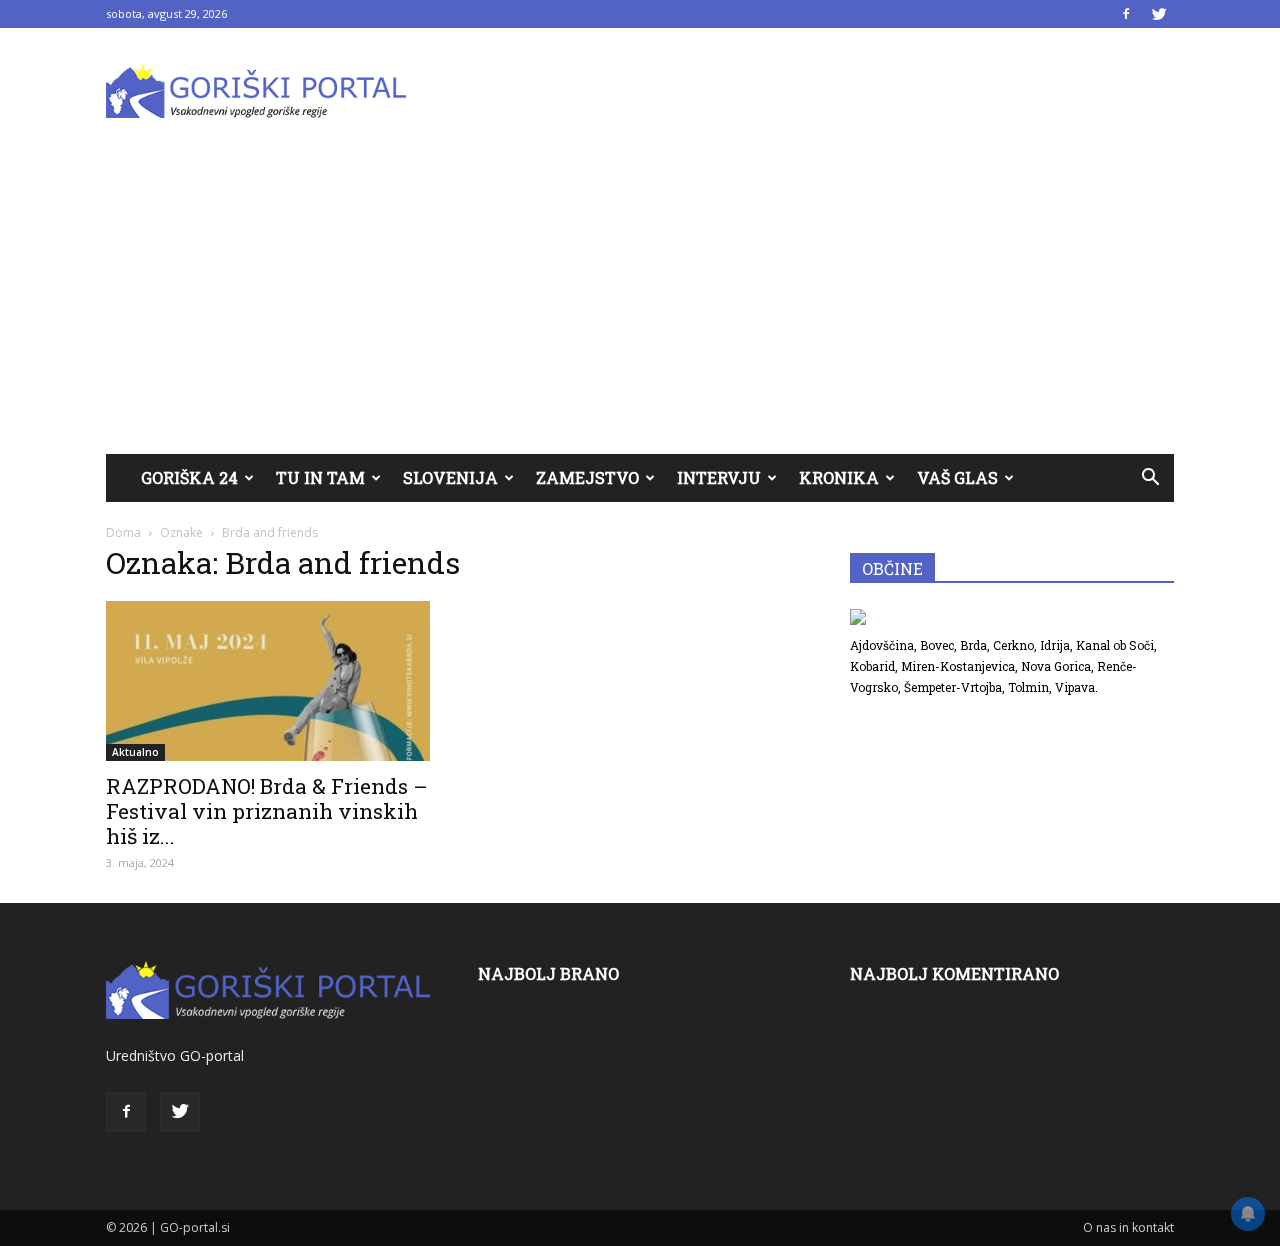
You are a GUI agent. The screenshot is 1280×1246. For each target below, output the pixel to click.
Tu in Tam (320, 477)
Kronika (839, 477)
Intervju (719, 477)
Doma (123, 532)
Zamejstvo (587, 477)
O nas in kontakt (1128, 1227)
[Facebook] (1126, 14)
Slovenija (450, 477)
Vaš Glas (957, 477)
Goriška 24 (189, 477)
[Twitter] (1159, 14)
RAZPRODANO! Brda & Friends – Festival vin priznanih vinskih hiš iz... (267, 811)
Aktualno (135, 752)
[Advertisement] (640, 304)
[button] (1150, 478)
